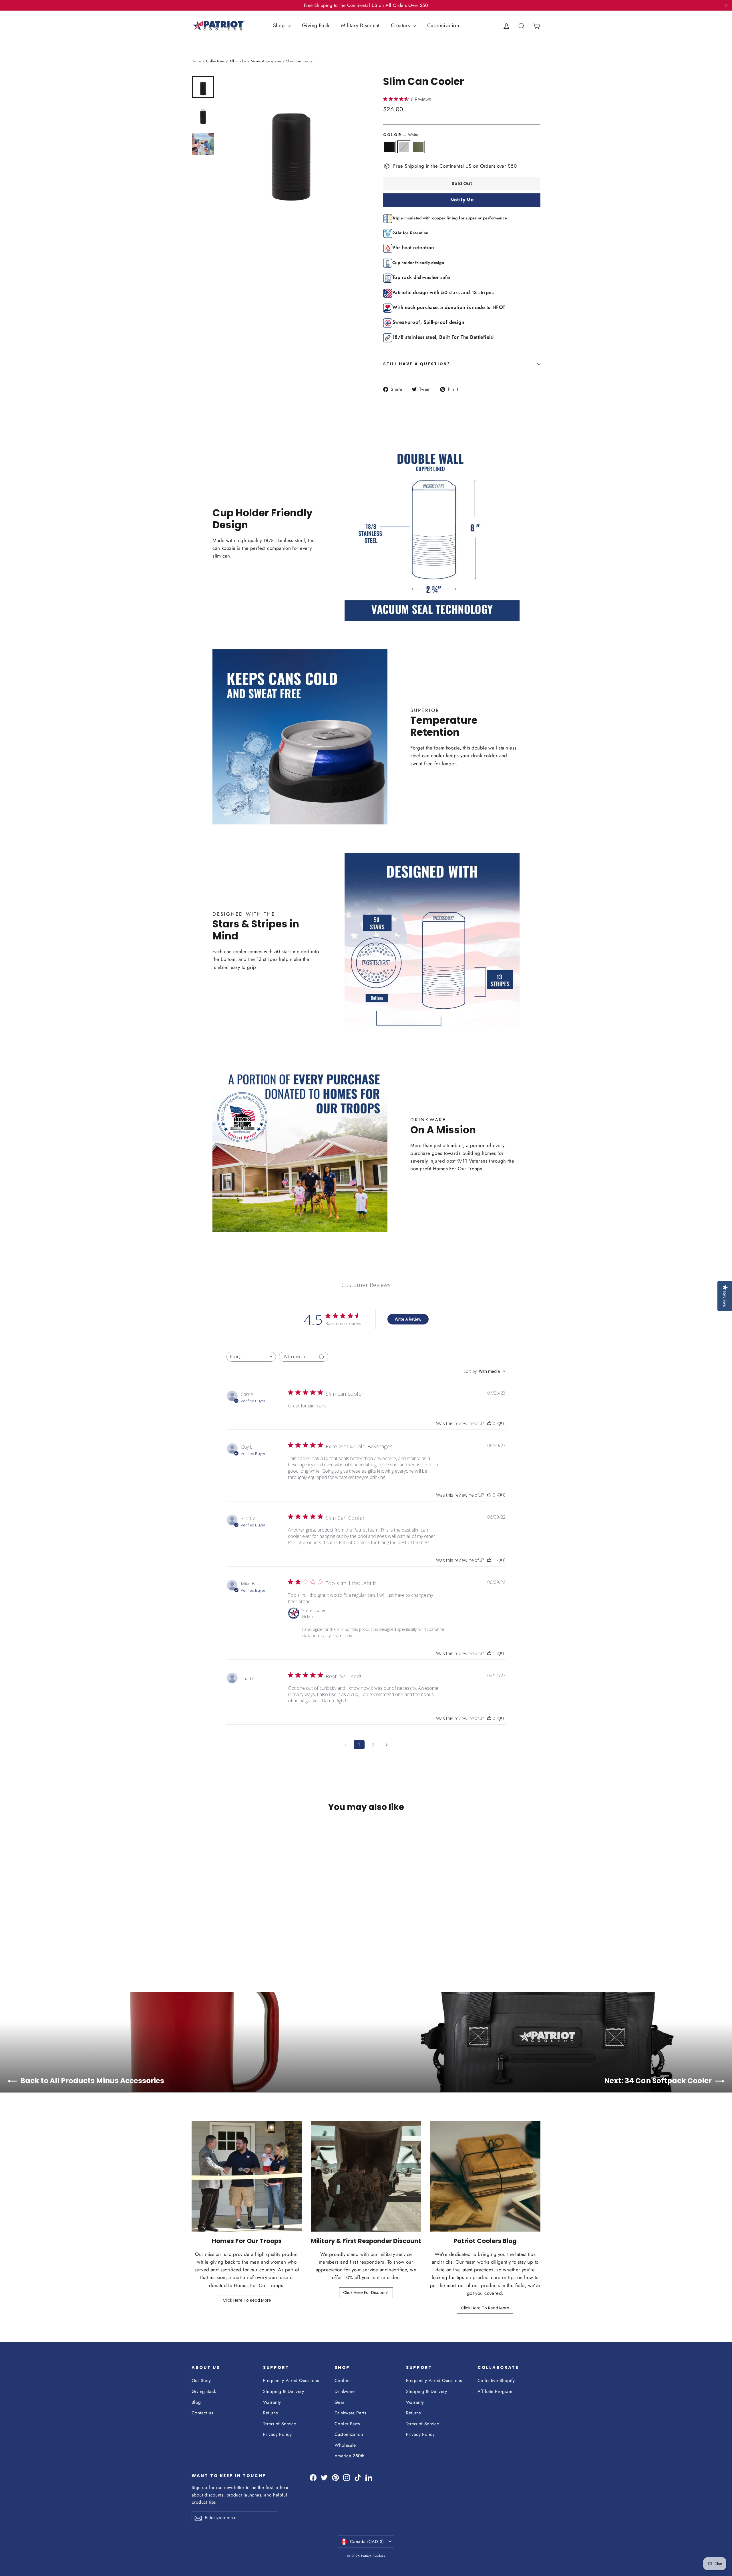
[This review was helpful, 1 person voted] (489, 1560)
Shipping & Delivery (284, 2391)
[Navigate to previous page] (345, 1745)
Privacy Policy (277, 2434)
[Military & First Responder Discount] (366, 2177)
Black (389, 147)
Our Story (201, 2380)
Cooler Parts (347, 2424)
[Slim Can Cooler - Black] (195, 1941)
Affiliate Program (495, 2391)
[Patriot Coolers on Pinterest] (335, 2477)
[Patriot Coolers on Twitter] (324, 2477)
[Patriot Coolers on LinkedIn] (369, 2477)
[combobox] (251, 1357)
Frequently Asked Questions (291, 2380)
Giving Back (316, 25)
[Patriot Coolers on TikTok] (358, 2477)
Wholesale (345, 2445)
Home (197, 61)
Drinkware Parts (350, 2413)
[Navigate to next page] (387, 1745)
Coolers (342, 2380)
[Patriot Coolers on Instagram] (347, 2477)
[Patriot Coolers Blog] (485, 2177)
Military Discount (360, 25)
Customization (443, 25)
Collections (215, 61)
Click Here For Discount (366, 2293)
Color (401, 135)
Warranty (272, 2402)
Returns (270, 2413)
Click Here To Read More (247, 2300)
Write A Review (408, 1319)
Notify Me (462, 200)
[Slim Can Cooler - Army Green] (209, 1941)
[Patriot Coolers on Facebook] (313, 2477)
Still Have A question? (417, 364)
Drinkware (345, 2391)
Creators (401, 25)
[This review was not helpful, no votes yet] (500, 1423)
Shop (280, 25)
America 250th (350, 2456)
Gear (340, 2402)
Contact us (202, 2413)
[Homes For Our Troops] (247, 2177)
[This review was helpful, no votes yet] (489, 1423)
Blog (196, 2402)
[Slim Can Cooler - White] (202, 1941)
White (404, 147)
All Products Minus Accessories (255, 61)
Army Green (418, 147)
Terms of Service (280, 2424)
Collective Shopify (496, 2380)
